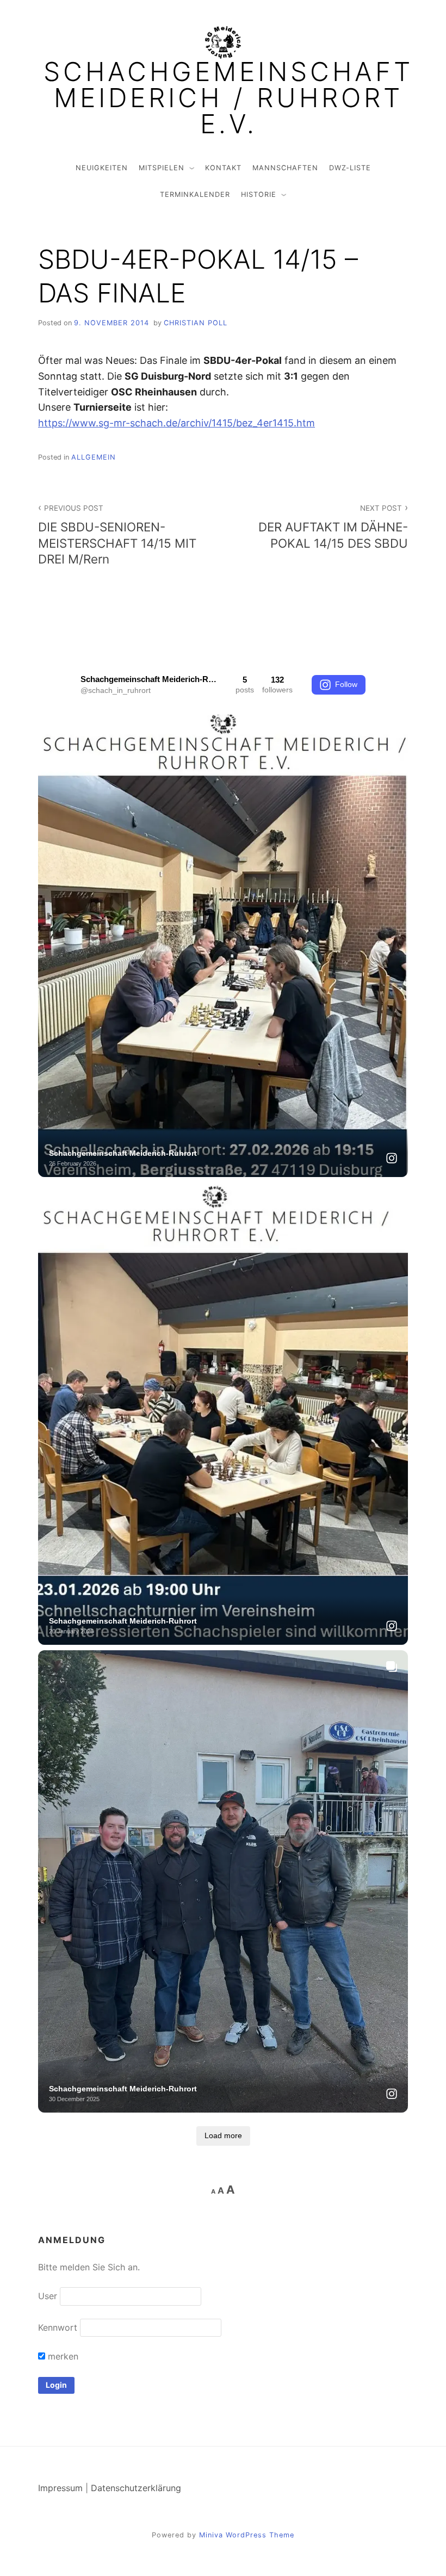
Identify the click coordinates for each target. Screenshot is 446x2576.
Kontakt (223, 168)
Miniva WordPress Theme (247, 2535)
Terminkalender (195, 194)
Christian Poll (196, 323)
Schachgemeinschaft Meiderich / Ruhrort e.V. (228, 98)
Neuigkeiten (102, 168)
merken (62, 2356)
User (48, 2296)
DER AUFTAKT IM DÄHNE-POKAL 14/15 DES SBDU (333, 527)
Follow (346, 684)
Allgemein (94, 457)
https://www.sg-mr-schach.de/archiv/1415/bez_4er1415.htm (176, 423)
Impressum (60, 2488)
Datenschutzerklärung (136, 2488)
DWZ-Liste (350, 168)
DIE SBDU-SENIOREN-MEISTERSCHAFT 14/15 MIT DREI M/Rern (117, 535)
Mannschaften (285, 168)
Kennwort (58, 2327)
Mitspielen (162, 168)
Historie (259, 194)
